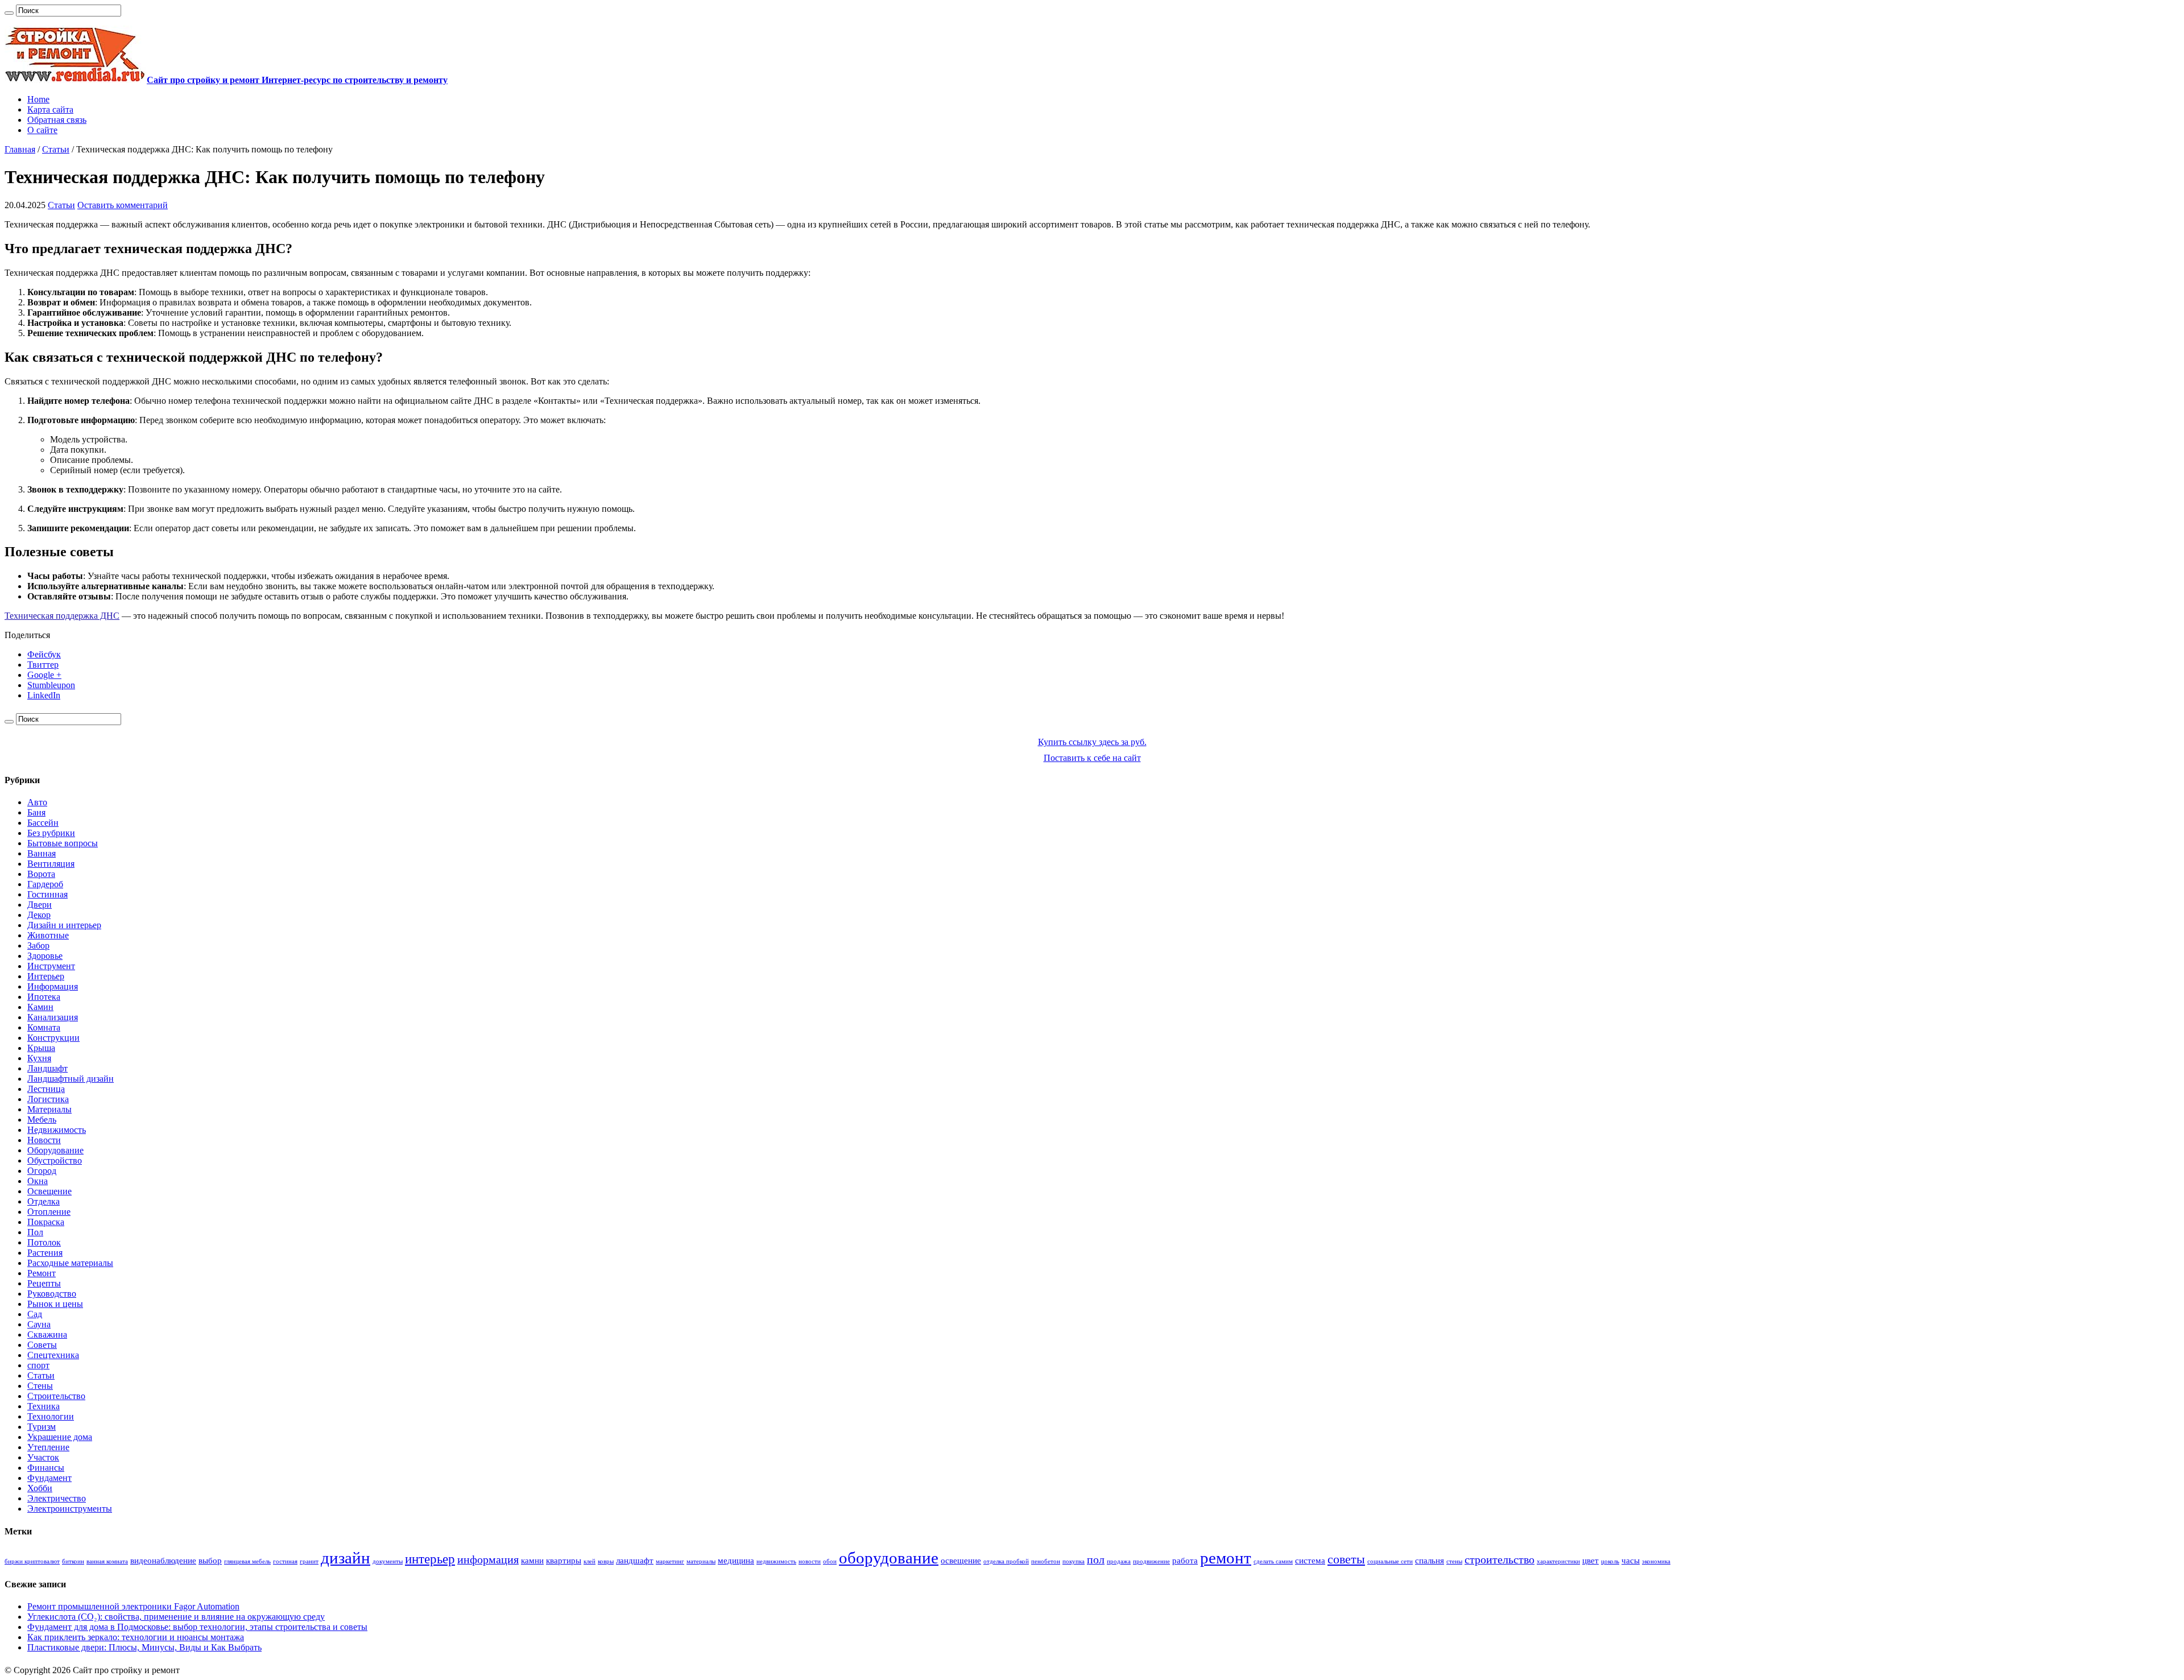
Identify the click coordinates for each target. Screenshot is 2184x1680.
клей (590, 1561)
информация (488, 1559)
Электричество (57, 1498)
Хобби (40, 1488)
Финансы (46, 1468)
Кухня (39, 1058)
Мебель (42, 1120)
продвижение (1151, 1561)
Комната (44, 1027)
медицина (736, 1561)
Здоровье (45, 956)
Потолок (44, 1242)
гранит (309, 1561)
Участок (43, 1457)
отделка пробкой (1006, 1561)
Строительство (56, 1396)
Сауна (39, 1324)
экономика (1656, 1561)
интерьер (430, 1559)
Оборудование (55, 1150)
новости (810, 1561)
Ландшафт (47, 1068)
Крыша (41, 1048)
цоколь (1610, 1561)
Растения (45, 1253)
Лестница (46, 1089)
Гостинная (47, 894)
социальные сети (1390, 1561)
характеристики (1558, 1561)
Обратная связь (57, 120)
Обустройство (55, 1160)
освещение (961, 1561)
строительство (1500, 1559)
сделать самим (1273, 1561)
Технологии (51, 1416)
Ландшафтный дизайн (71, 1079)
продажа (1119, 1561)
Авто (37, 802)
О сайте (42, 130)
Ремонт (42, 1273)
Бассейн (43, 823)
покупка (1074, 1561)
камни (532, 1561)
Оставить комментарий (123, 205)
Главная (20, 149)
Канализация (53, 1017)
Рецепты (44, 1283)
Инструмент (51, 966)
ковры (606, 1561)
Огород (42, 1171)
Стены (40, 1386)
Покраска (46, 1222)
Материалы (49, 1109)
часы (1631, 1561)
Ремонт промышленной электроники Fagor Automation (133, 1606)
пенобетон (1046, 1561)
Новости (44, 1140)
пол (1096, 1559)
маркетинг (670, 1561)
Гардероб (45, 884)
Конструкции (53, 1038)
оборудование (889, 1558)
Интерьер (46, 976)
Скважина (47, 1335)
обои (830, 1561)
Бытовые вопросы (63, 843)
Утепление (48, 1447)
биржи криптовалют (32, 1561)
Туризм (42, 1427)
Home (38, 99)
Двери (40, 905)
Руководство (52, 1294)
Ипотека (44, 997)
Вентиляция (51, 864)
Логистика (48, 1099)
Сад (35, 1314)
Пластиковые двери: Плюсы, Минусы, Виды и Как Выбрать (144, 1647)
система (1310, 1561)
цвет (1591, 1561)
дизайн (346, 1558)
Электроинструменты (70, 1509)
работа (1185, 1561)
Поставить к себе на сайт (1092, 758)
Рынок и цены (55, 1304)
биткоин (73, 1561)
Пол (35, 1232)
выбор (210, 1561)
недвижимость (776, 1561)
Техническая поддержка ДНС (62, 616)
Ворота (41, 874)
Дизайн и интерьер (64, 925)
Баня (36, 812)
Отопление (49, 1212)
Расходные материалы (70, 1263)
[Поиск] (9, 13)
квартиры (564, 1561)
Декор (39, 915)
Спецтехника (53, 1355)
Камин (40, 1007)
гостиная (285, 1561)
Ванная (42, 853)
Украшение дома (60, 1437)
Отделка (44, 1201)
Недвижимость (57, 1130)
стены (1454, 1561)
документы (388, 1561)
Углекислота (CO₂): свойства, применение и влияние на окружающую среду (176, 1617)
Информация (53, 986)
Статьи (56, 149)
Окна (38, 1181)
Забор (38, 945)
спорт (38, 1365)
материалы (701, 1561)
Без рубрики (51, 833)
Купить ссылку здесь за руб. (1092, 742)
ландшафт (635, 1561)
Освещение (49, 1191)
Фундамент (49, 1478)
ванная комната (107, 1561)
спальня (1430, 1561)
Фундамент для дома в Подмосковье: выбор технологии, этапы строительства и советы (197, 1627)
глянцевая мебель (247, 1561)
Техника (44, 1406)
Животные (48, 935)
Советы (42, 1345)
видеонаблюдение (163, 1561)
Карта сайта (50, 109)
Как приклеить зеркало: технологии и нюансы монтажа (136, 1637)
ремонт (1226, 1558)
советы (1346, 1559)
